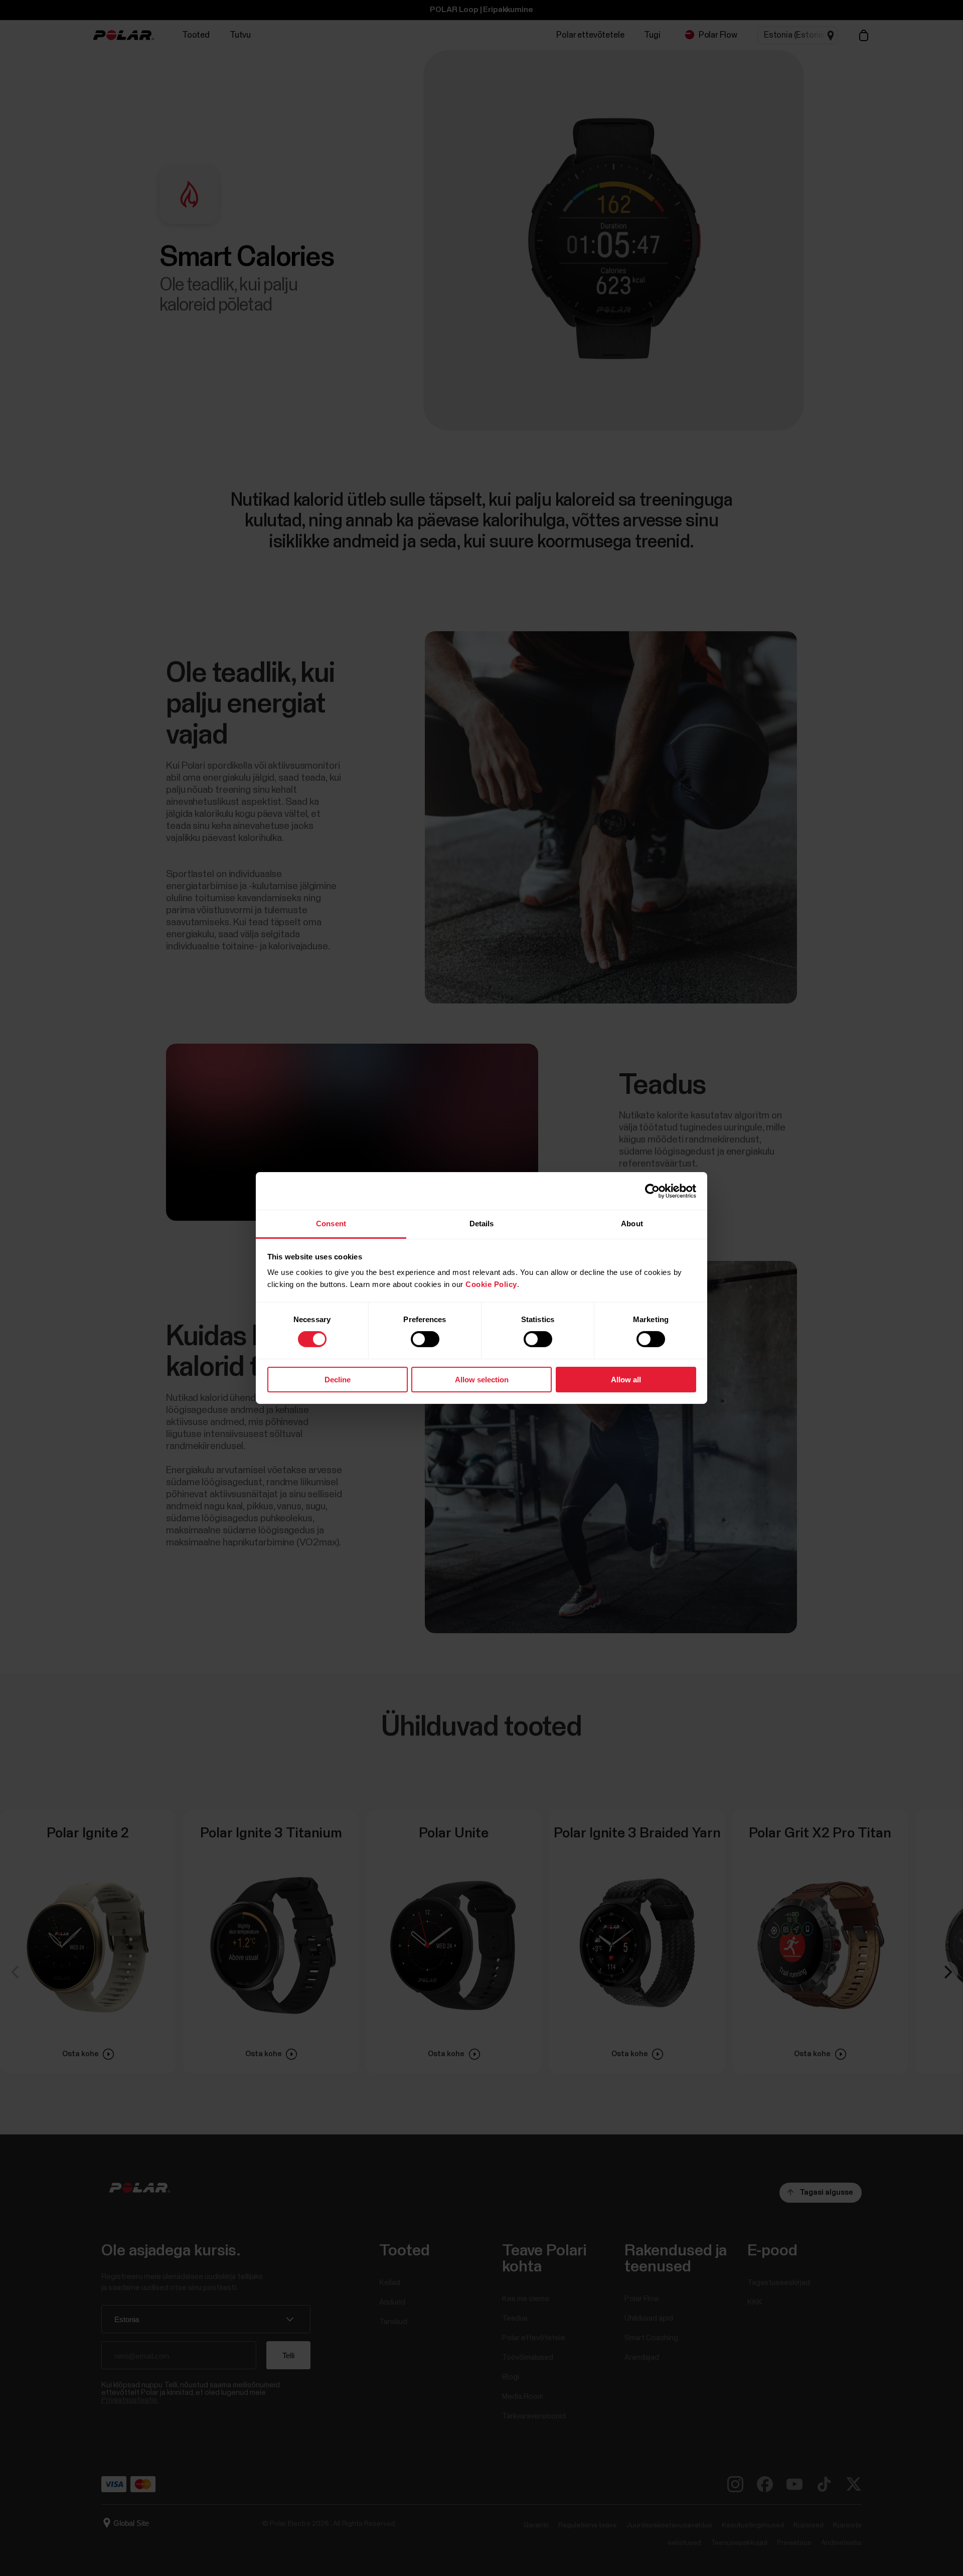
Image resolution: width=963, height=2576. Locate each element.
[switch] (425, 1339)
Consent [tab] (331, 1224)
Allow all (626, 1380)
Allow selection (482, 1380)
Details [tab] (482, 1224)
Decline (338, 1380)
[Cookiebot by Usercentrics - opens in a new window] (652, 1191)
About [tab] (632, 1224)
